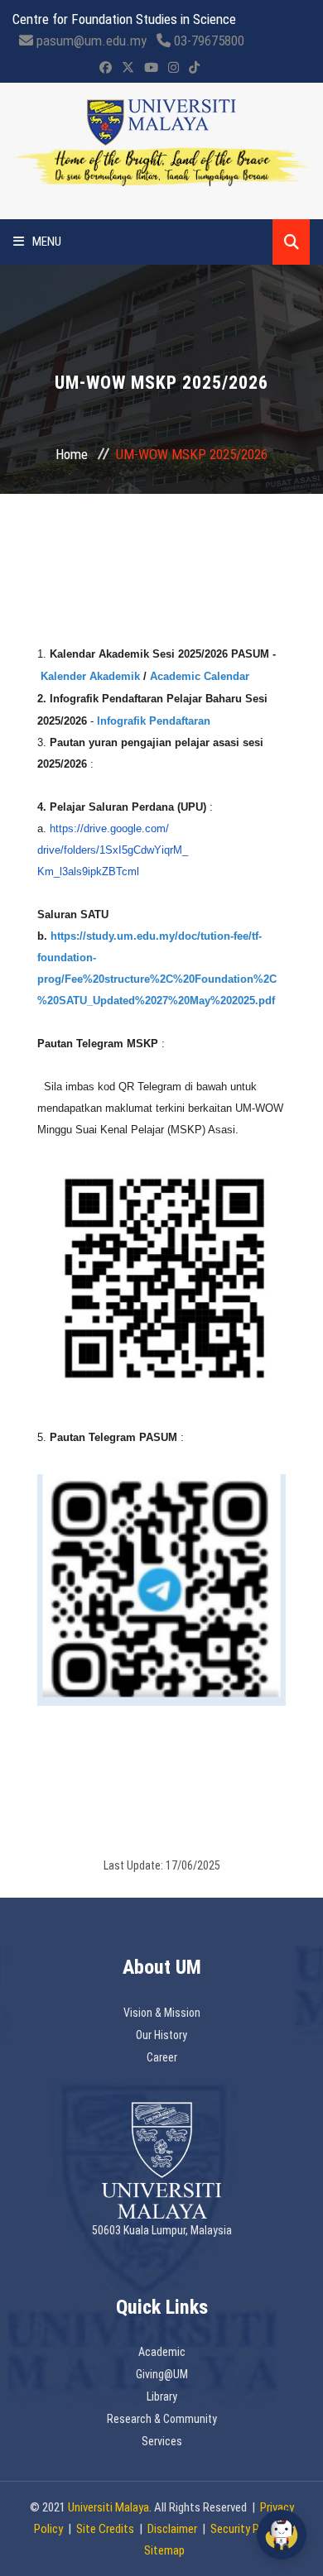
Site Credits (105, 2529)
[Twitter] (128, 68)
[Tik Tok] (194, 68)
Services (162, 2441)
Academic (162, 2352)
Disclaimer (172, 2529)
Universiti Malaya (108, 2507)
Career (162, 2057)
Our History (161, 2035)
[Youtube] (151, 68)
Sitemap (164, 2550)
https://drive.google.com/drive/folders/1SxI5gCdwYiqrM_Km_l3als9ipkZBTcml (113, 850)
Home (72, 454)
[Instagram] (174, 68)
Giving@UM (162, 2374)
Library (162, 2396)
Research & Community (162, 2419)
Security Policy (246, 2529)
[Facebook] (106, 68)
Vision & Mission (162, 2013)
